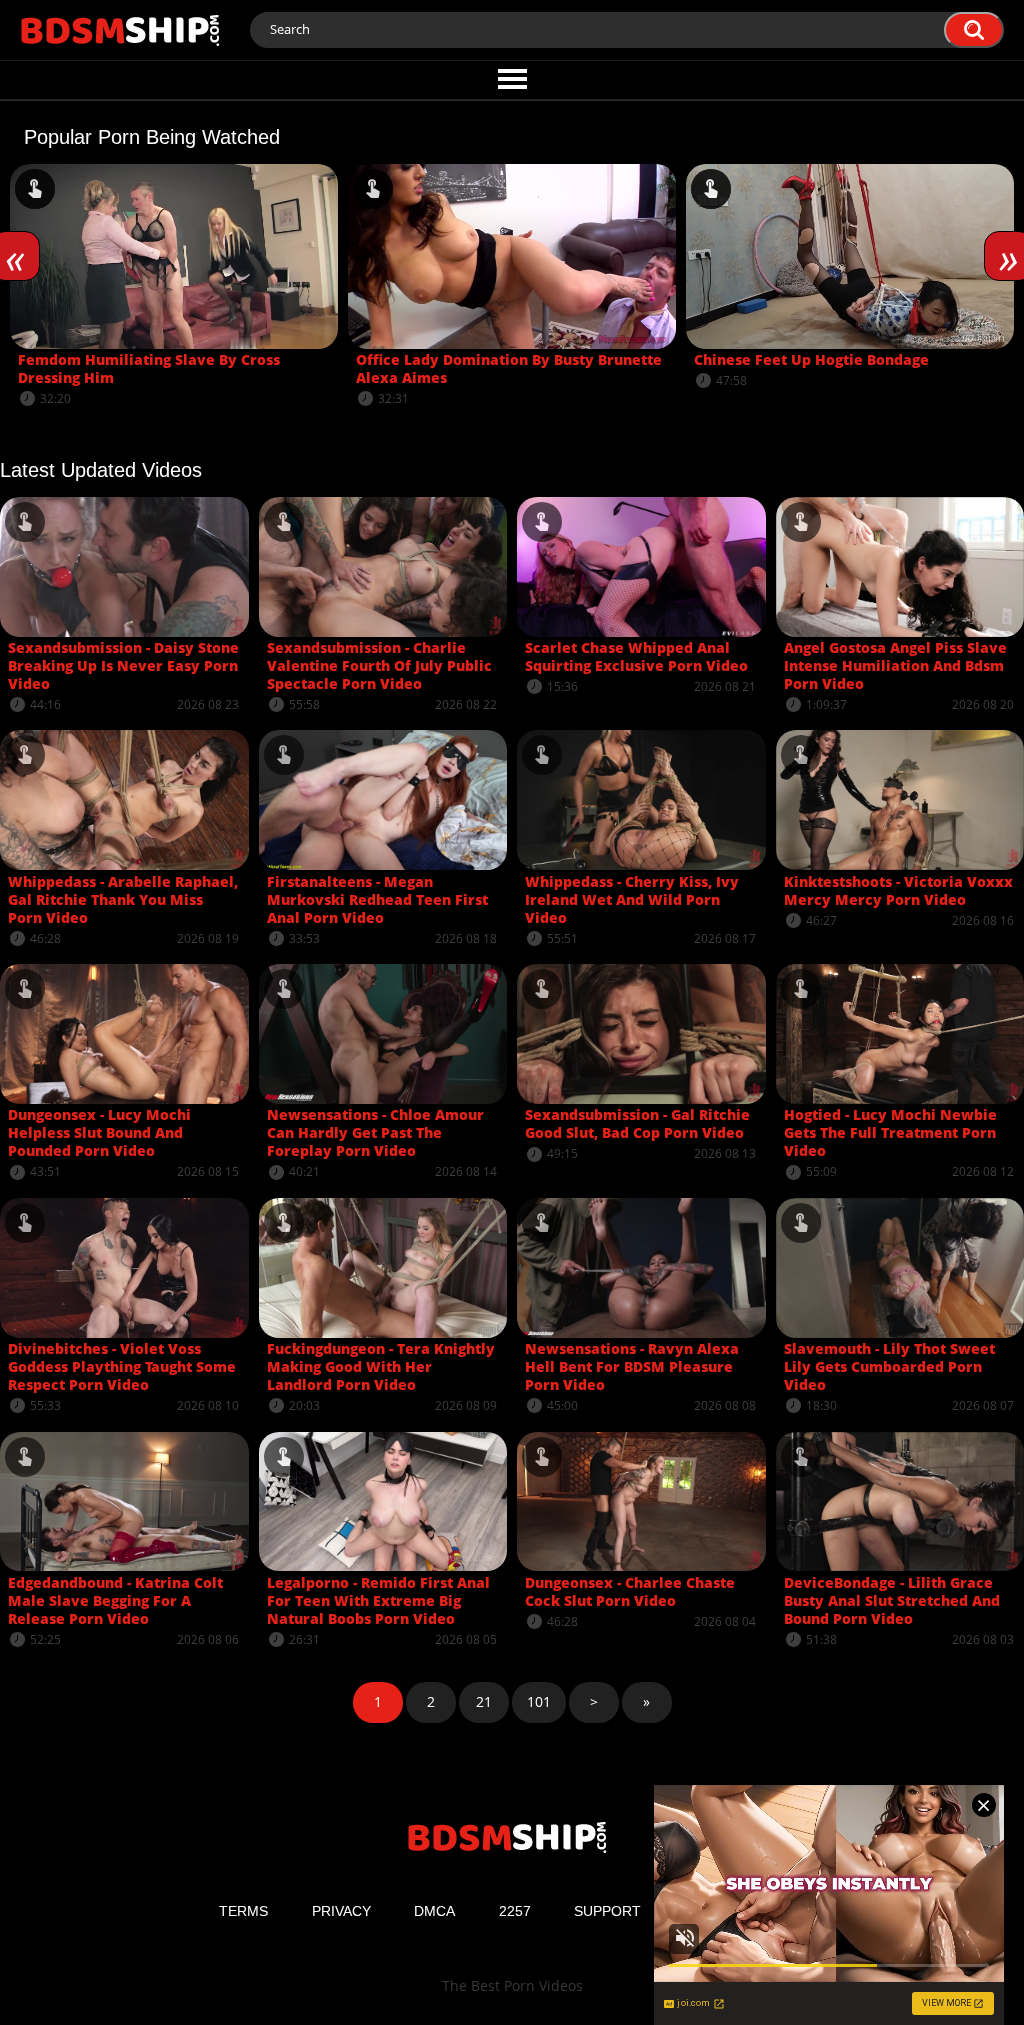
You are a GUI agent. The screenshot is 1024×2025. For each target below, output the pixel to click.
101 (539, 1701)
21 (484, 1701)
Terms (243, 1911)
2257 (515, 1911)
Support (607, 1911)
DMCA (434, 1911)
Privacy (341, 1911)
